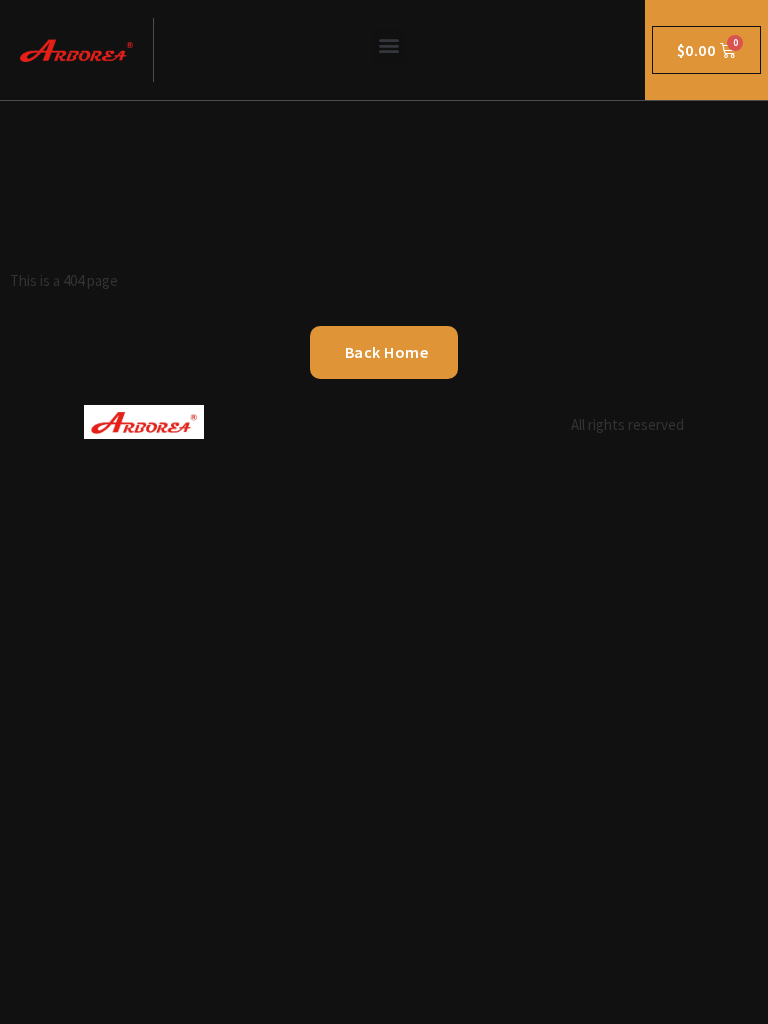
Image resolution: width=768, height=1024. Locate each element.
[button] (389, 45)
